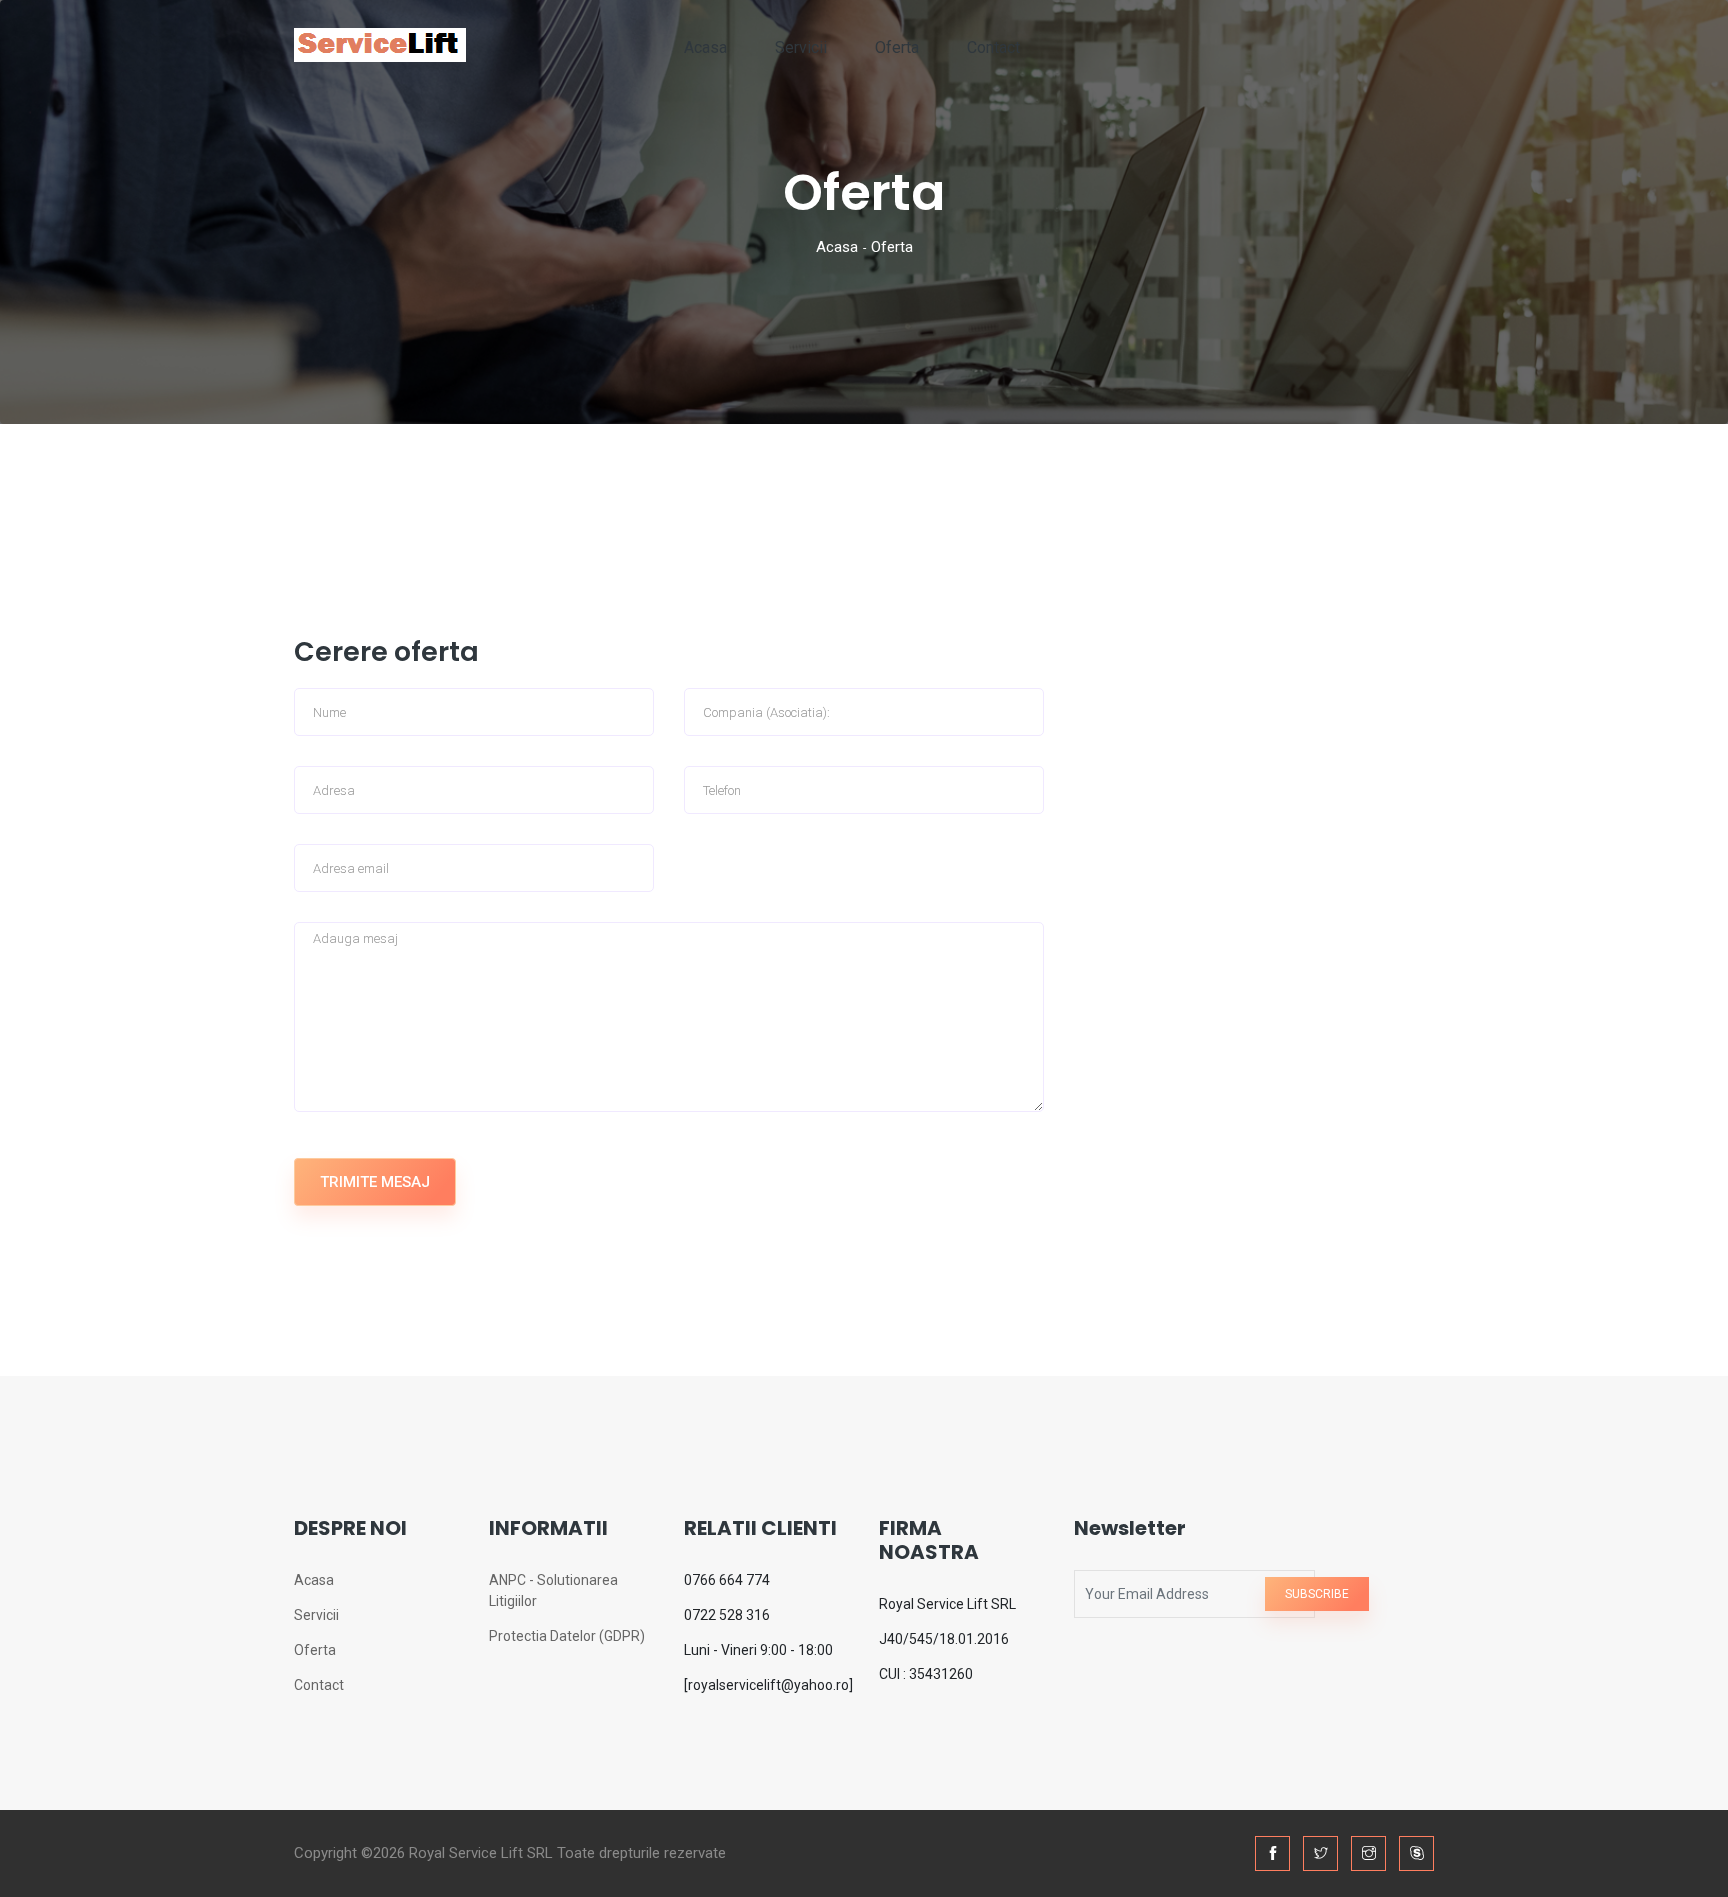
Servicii (801, 47)
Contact (993, 47)
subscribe (1317, 1594)
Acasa (705, 47)
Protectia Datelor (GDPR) (567, 1636)
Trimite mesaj (375, 1182)
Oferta (897, 47)
